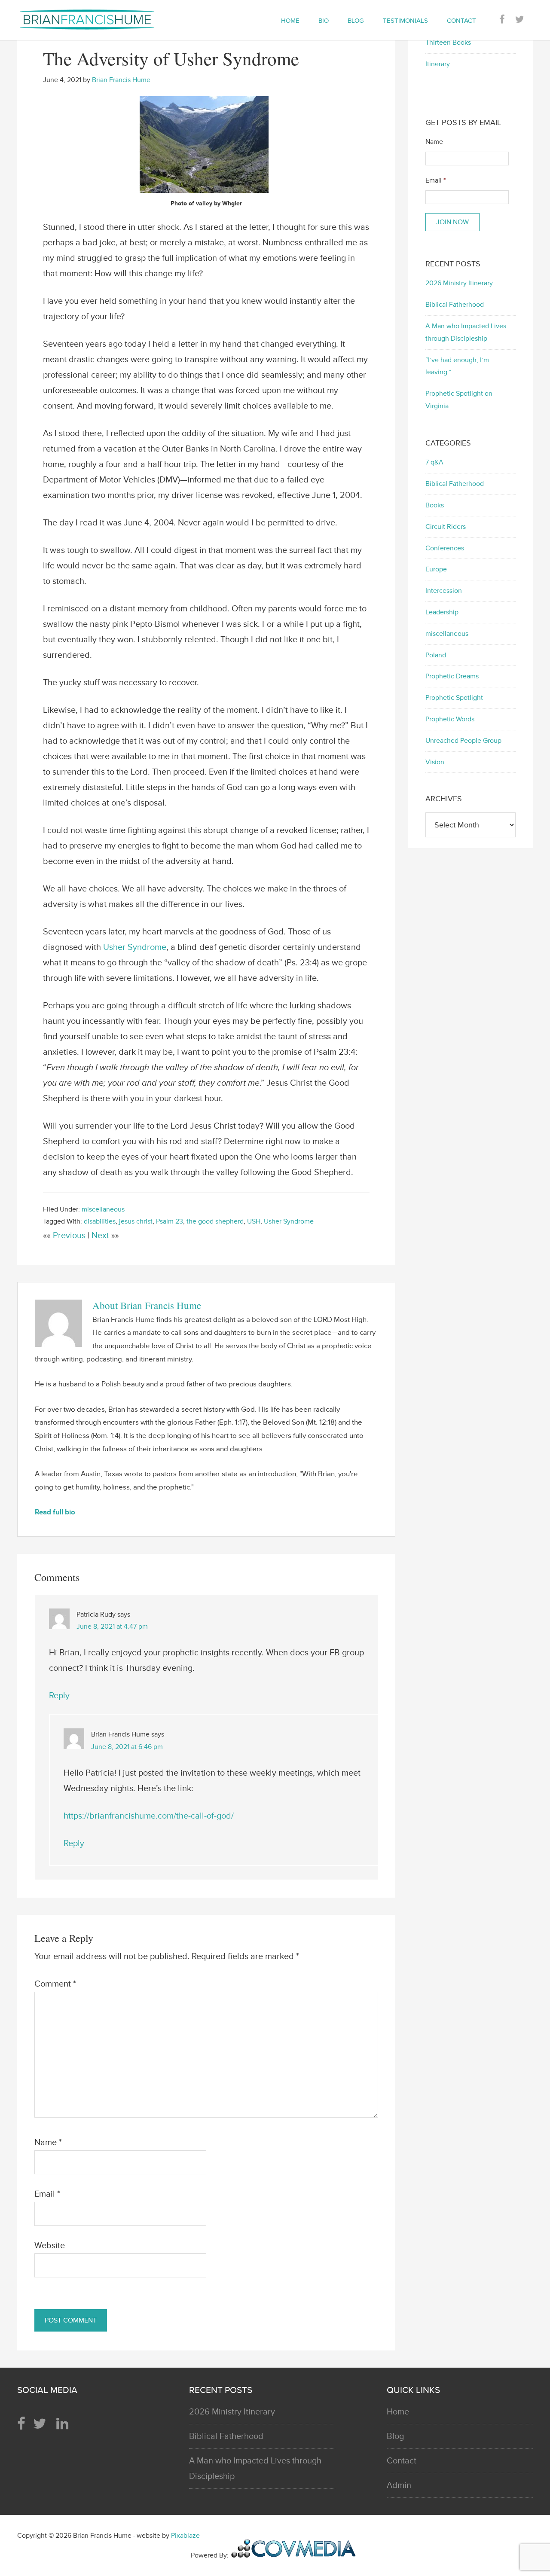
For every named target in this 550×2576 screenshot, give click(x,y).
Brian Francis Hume (95, 19)
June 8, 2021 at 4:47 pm (112, 1627)
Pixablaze (185, 2536)
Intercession (444, 591)
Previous (70, 1236)
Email (47, 2194)
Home (398, 2412)
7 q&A (434, 462)
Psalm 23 (170, 1221)
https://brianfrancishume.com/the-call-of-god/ (149, 1816)
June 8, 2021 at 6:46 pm (127, 1747)
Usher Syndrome (135, 947)
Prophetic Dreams (452, 676)
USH (254, 1221)
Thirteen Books (448, 43)
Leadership (442, 612)
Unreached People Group (463, 741)
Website (50, 2246)
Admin (399, 2485)
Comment (55, 1984)
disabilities (100, 1221)
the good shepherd (215, 1221)
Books (435, 505)
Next (101, 1236)
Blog (395, 2436)
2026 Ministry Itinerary (459, 283)
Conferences (445, 548)
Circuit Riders (446, 527)
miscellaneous (103, 1209)
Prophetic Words (450, 719)
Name (48, 2143)
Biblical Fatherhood (455, 305)
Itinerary (438, 64)
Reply (59, 1696)
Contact (402, 2461)
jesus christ (136, 1221)
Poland (436, 655)
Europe (436, 569)
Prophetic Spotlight (454, 698)
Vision (435, 762)
